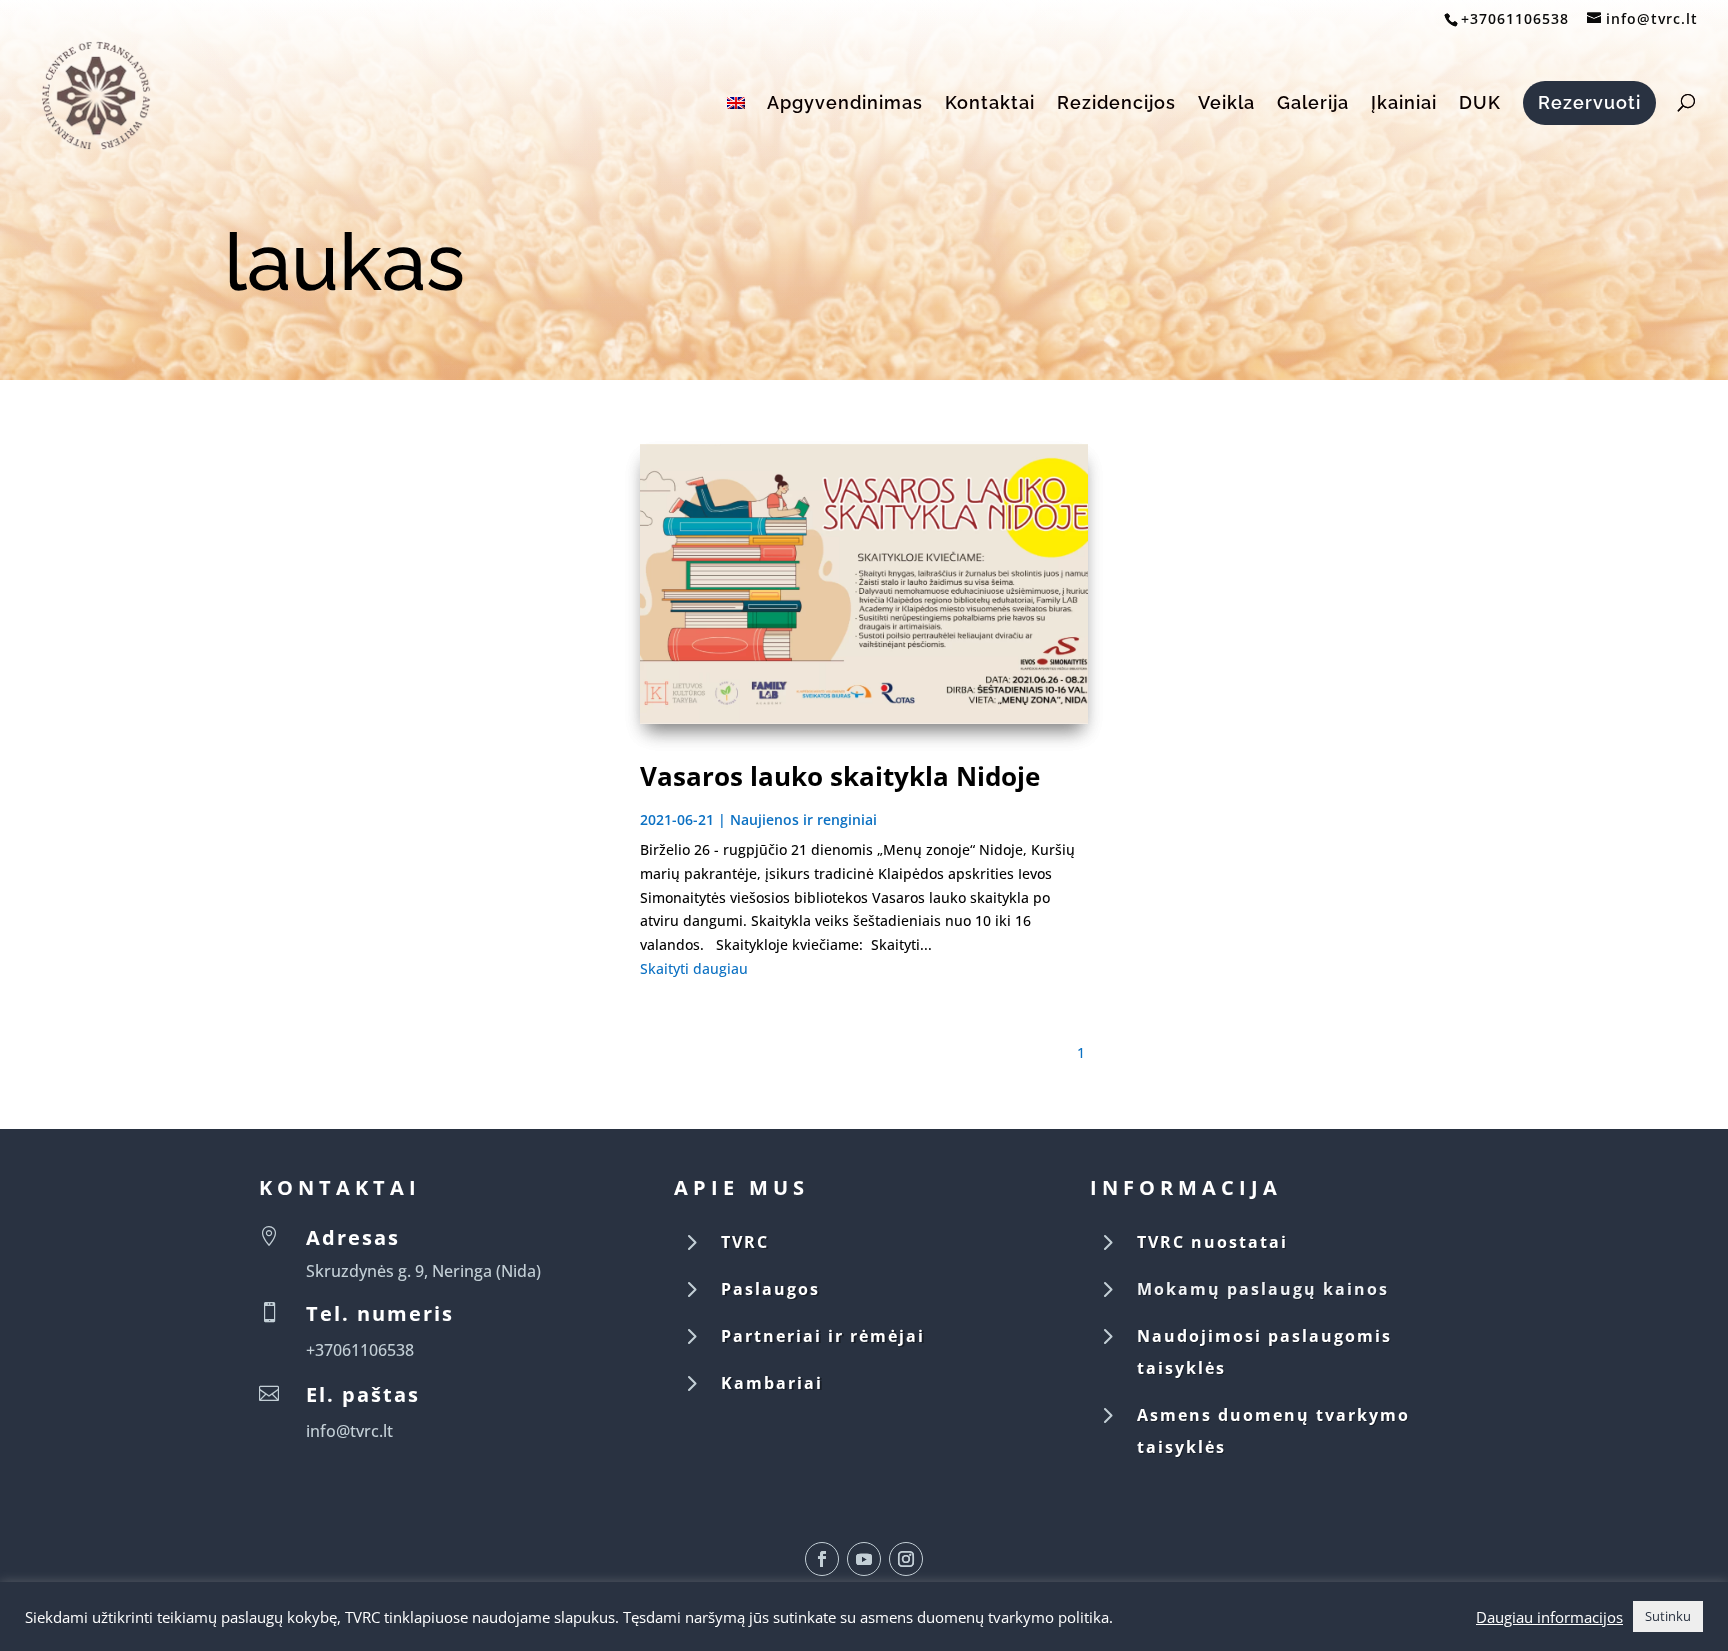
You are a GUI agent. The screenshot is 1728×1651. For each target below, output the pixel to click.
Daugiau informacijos (1549, 1617)
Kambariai (772, 1383)
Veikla (1226, 104)
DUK (1480, 104)
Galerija (1313, 104)
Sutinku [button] (1668, 1616)
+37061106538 (1515, 18)
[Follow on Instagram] (906, 1559)
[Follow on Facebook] (822, 1559)
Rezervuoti (1589, 102)
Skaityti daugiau (694, 968)
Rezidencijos (1116, 104)
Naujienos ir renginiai (803, 819)
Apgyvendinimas (845, 104)
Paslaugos (770, 1289)
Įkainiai (1404, 104)
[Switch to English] (736, 125)
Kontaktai (990, 104)
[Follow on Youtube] (864, 1559)
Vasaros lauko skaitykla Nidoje (840, 776)
